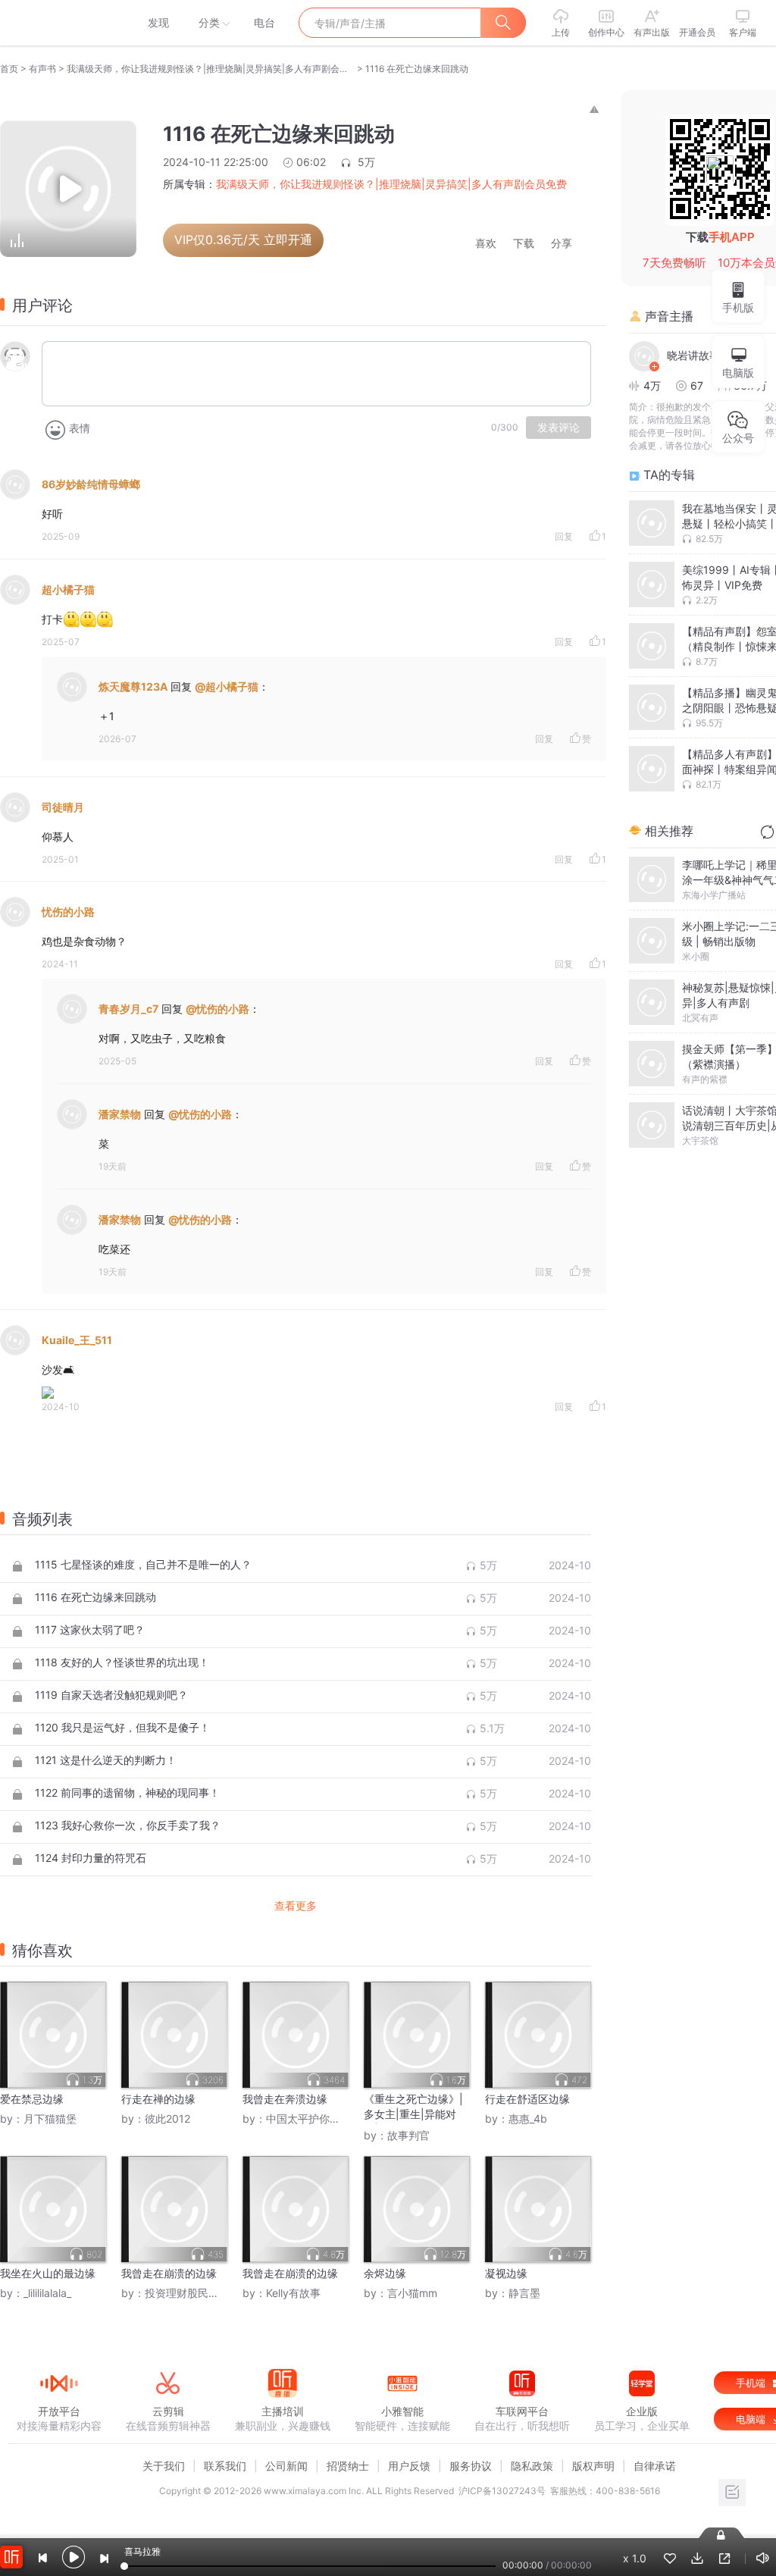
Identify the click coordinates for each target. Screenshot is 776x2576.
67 (697, 385)
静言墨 (524, 2293)
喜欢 (486, 244)
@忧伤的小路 (217, 1009)
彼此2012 (167, 2118)
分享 (562, 244)
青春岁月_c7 (128, 1009)
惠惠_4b (528, 2118)
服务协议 (471, 2466)
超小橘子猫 (68, 589)
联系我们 (225, 2466)
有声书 (42, 69)
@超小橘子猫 (227, 686)
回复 (564, 536)
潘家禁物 (120, 1114)
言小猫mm (412, 2293)
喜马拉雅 (58, 23)
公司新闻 (286, 2466)
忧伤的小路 (68, 912)
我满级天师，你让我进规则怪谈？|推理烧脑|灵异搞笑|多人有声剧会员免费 (211, 69)
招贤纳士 (348, 2466)
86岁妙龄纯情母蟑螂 (91, 484)
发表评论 (559, 428)
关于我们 (164, 2466)
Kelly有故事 (293, 2293)
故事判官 (408, 2135)
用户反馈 (409, 2466)
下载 (524, 244)
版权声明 (593, 2466)
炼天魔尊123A (133, 686)
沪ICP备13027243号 (502, 2491)
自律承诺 (655, 2466)
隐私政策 (532, 2466)
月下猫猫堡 (50, 2118)
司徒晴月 (63, 807)
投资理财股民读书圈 (192, 2293)
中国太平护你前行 (308, 2118)
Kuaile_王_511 (77, 1340)
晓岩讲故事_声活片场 (705, 355)
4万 (652, 385)
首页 (9, 69)
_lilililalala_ (47, 2293)
